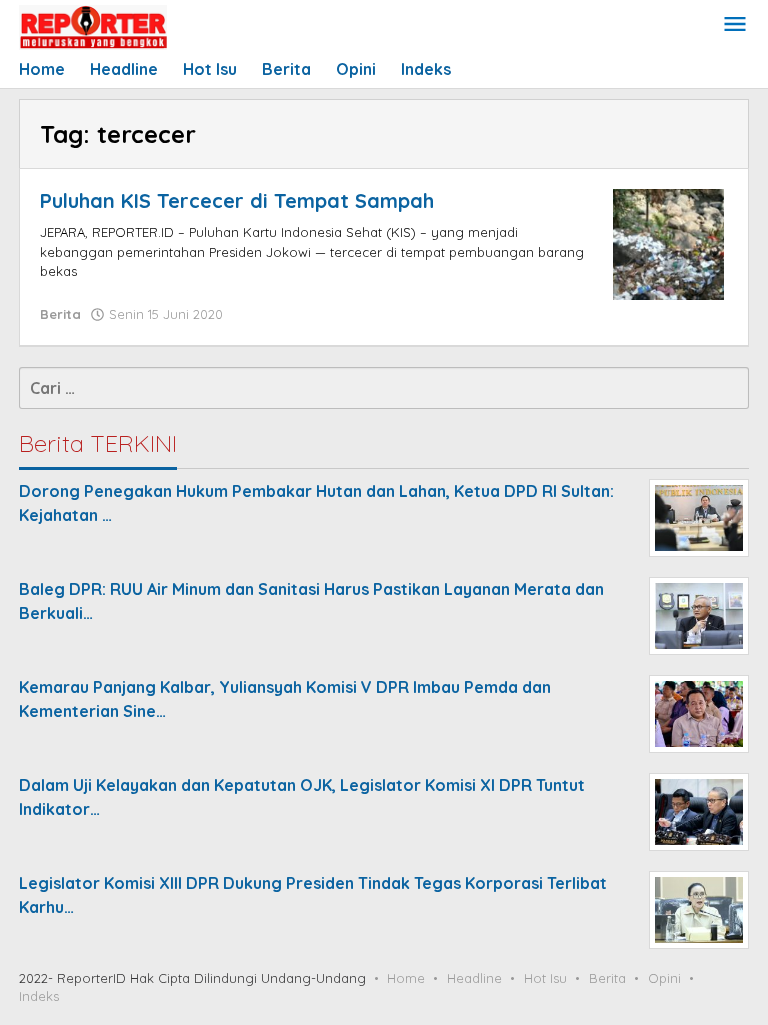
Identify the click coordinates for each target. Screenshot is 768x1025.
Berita (60, 314)
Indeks (39, 996)
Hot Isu (545, 978)
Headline (474, 978)
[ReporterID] (93, 26)
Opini (664, 978)
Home (406, 978)
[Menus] (735, 25)
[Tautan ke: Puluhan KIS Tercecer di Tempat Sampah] (668, 243)
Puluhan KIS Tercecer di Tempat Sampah (237, 200)
